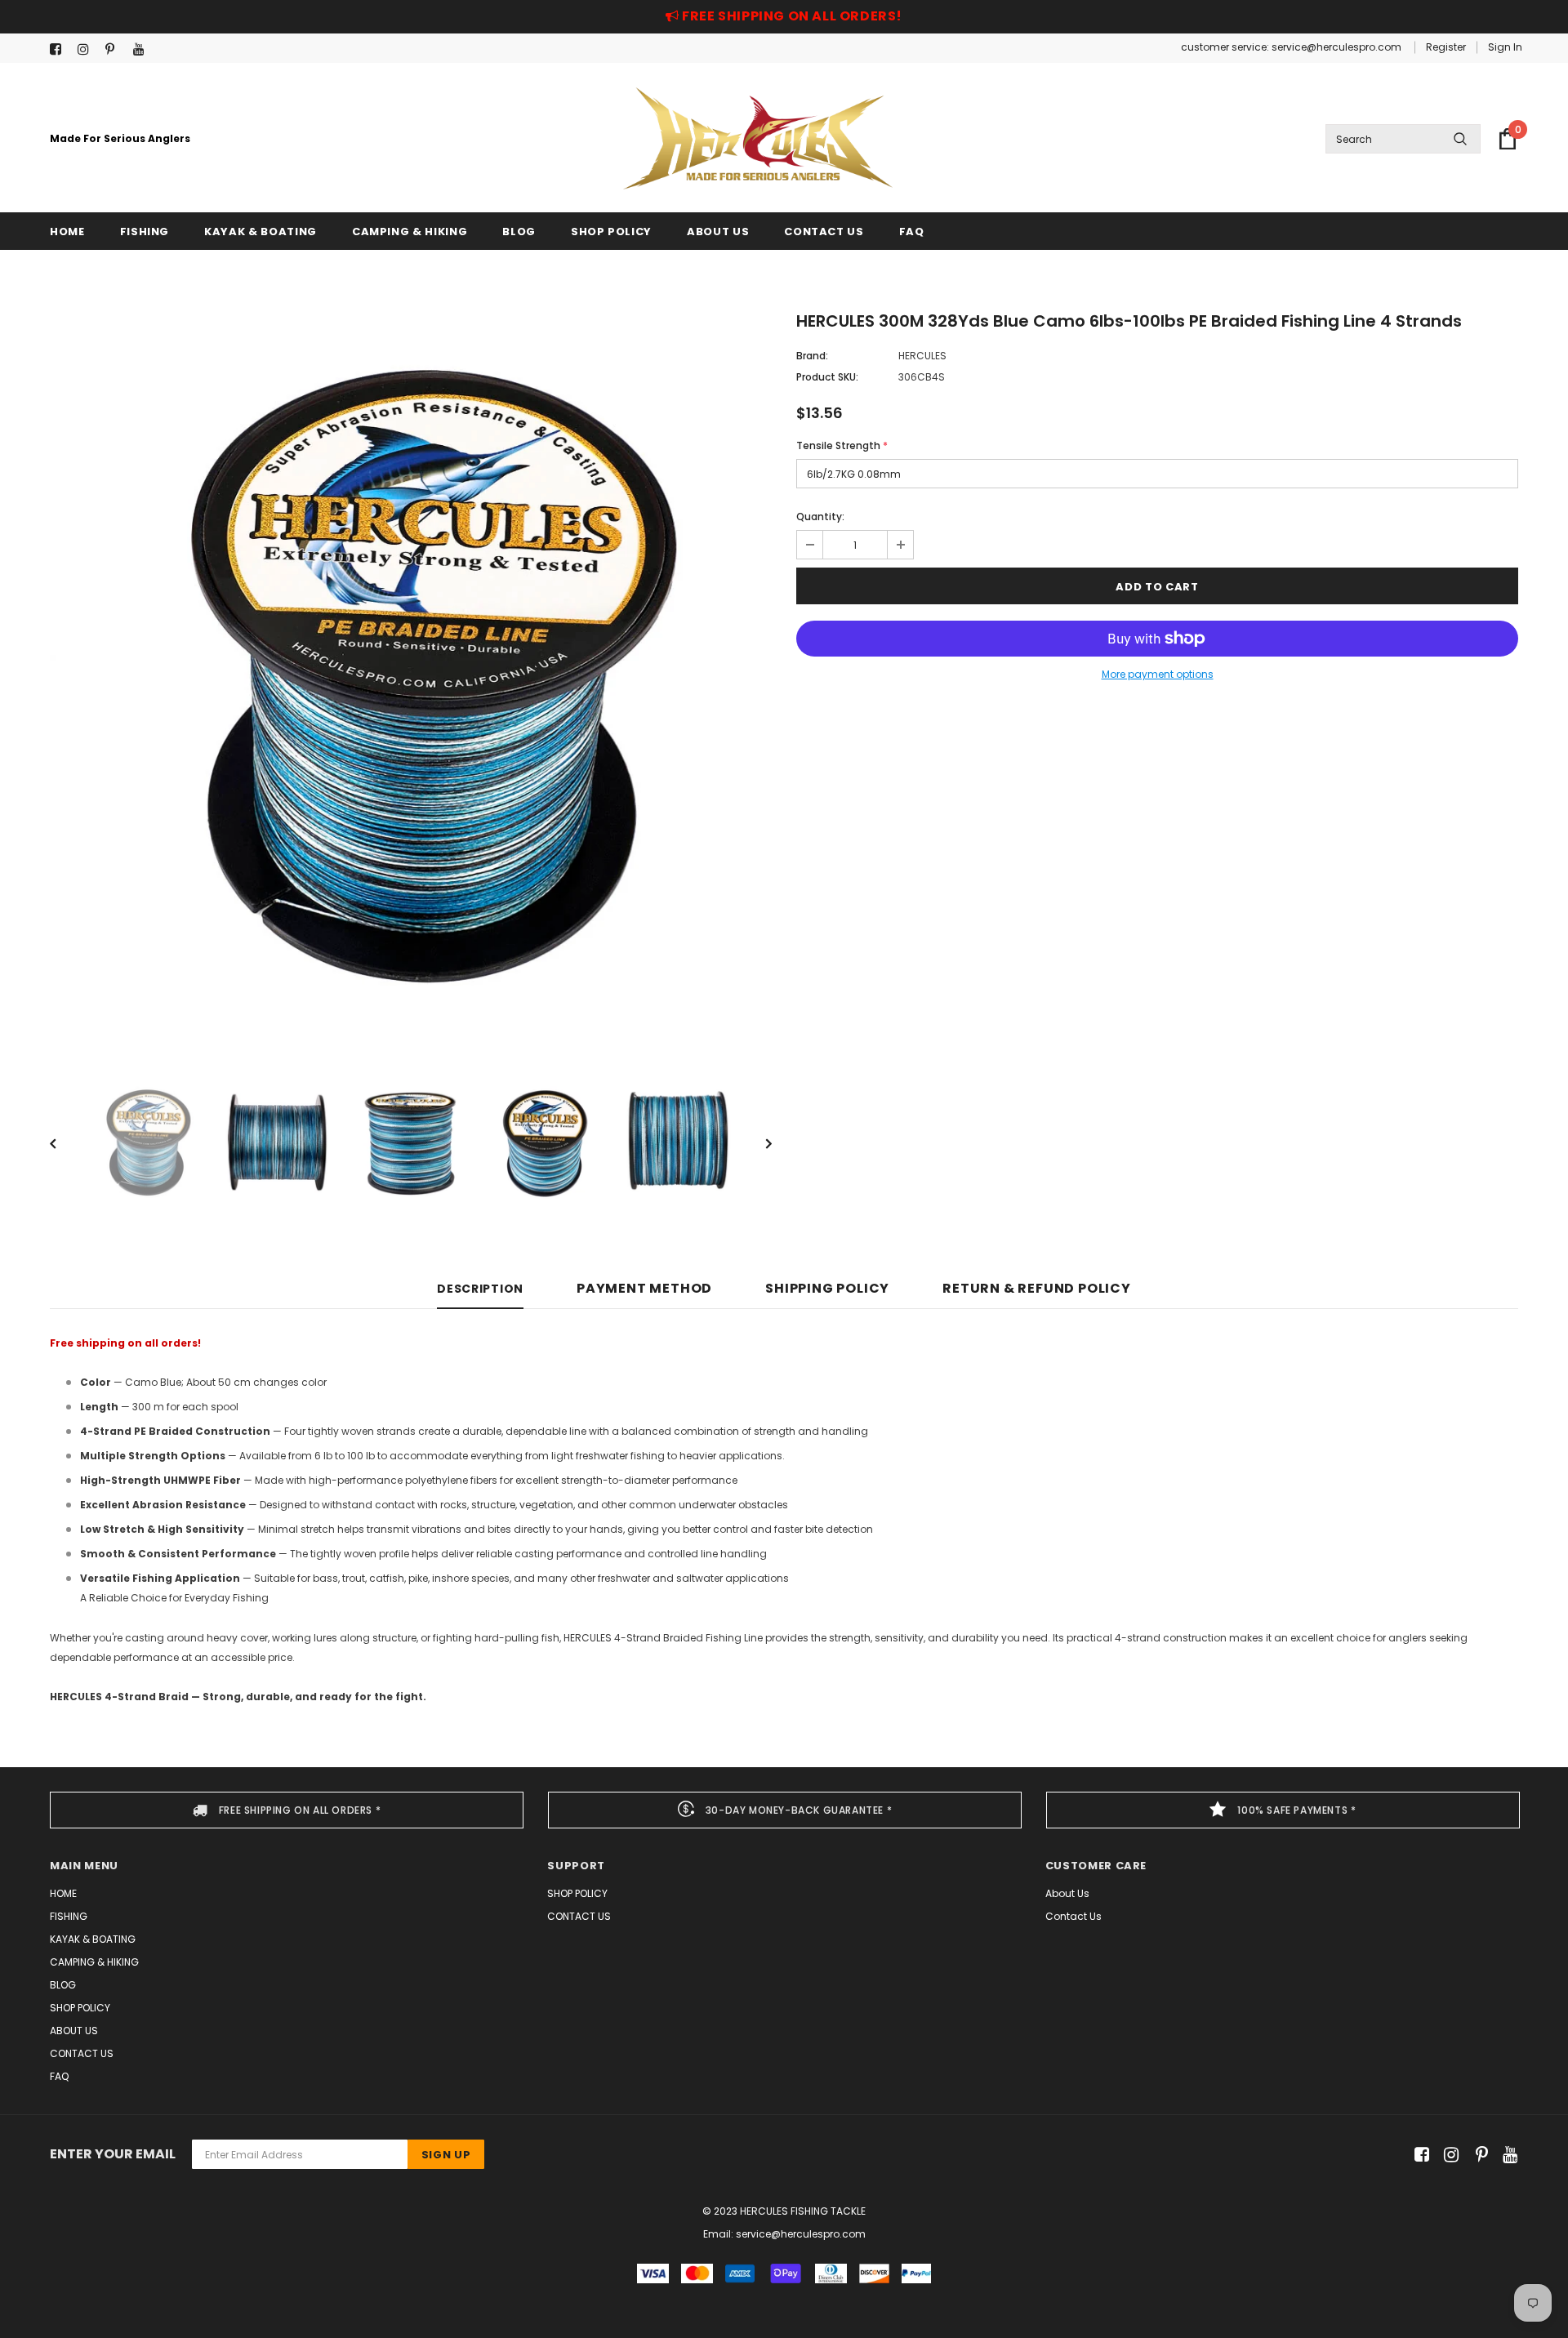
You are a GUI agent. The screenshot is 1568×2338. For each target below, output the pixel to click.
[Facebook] (60, 49)
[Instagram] (88, 49)
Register (1446, 47)
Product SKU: (827, 377)
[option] (411, 675)
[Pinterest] (116, 49)
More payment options (1158, 674)
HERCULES (922, 356)
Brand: (812, 356)
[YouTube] (143, 49)
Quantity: (820, 517)
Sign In (1505, 47)
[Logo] (758, 138)
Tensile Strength (842, 445)
